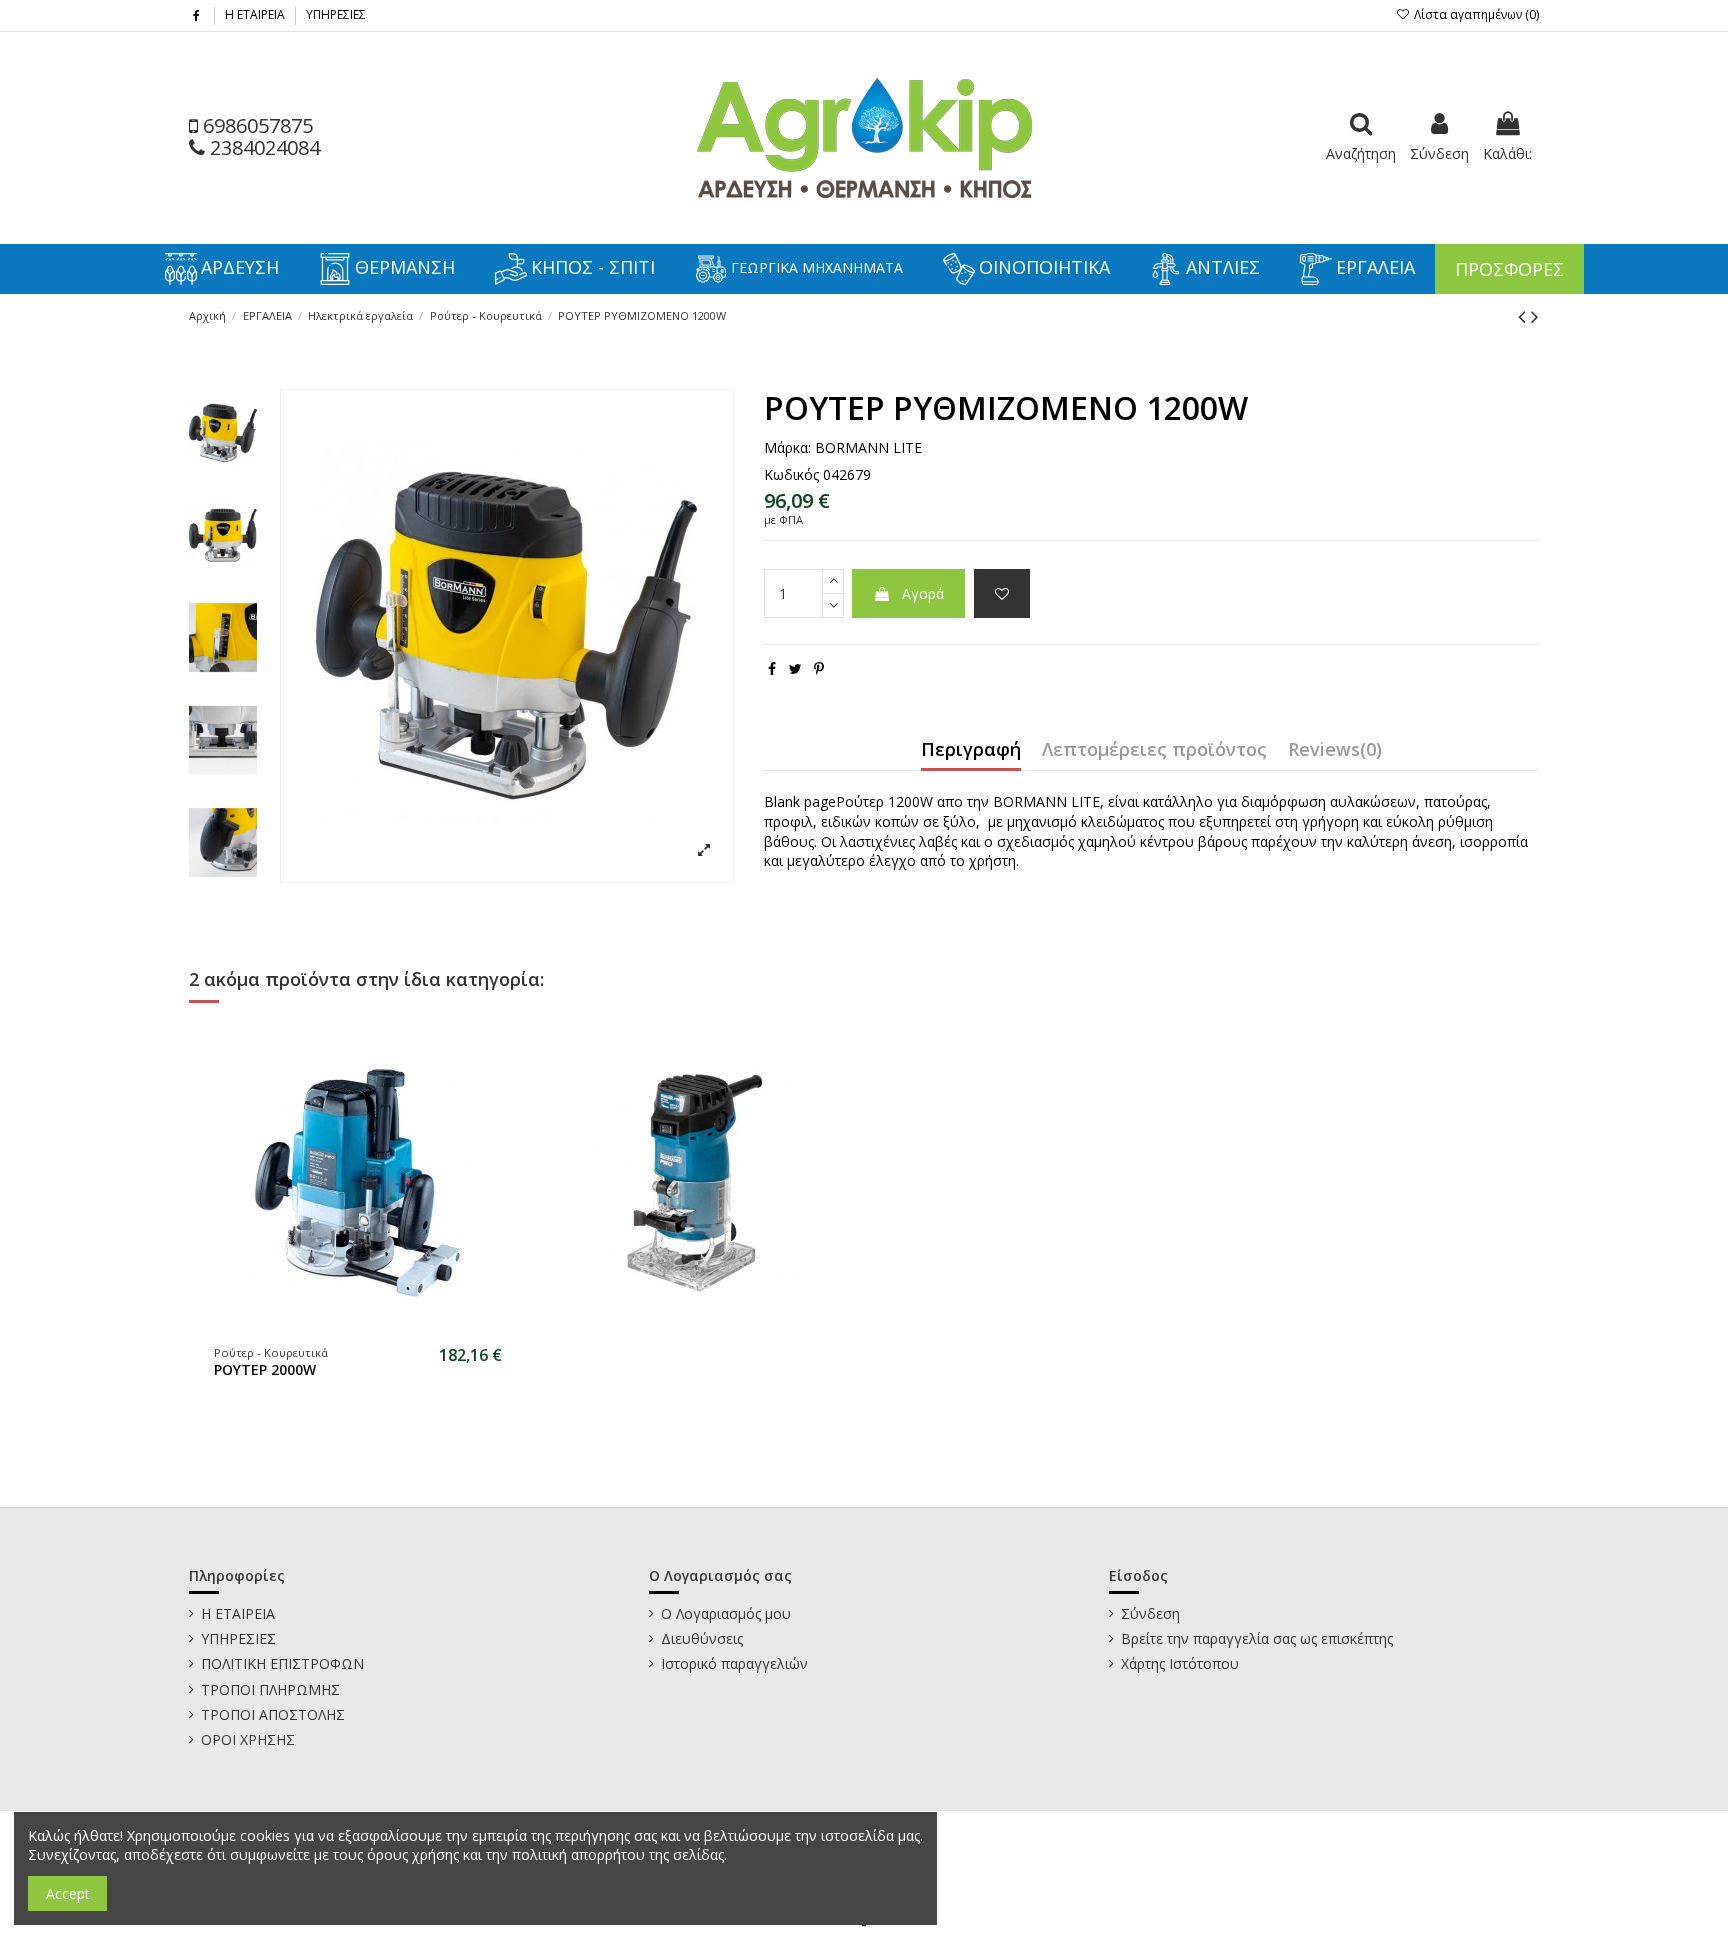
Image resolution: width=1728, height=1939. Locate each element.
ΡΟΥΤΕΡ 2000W (265, 1369)
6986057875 (255, 125)
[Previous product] (1524, 316)
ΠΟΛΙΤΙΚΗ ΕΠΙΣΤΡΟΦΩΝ (282, 1663)
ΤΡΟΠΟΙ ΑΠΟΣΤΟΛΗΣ (273, 1714)
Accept (68, 1893)
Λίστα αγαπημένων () (1475, 14)
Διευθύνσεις (702, 1638)
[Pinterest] (819, 668)
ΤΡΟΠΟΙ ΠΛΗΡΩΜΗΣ (270, 1689)
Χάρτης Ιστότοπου (1180, 1663)
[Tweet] (795, 668)
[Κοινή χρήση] (772, 668)
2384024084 (262, 147)
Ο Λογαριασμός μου (726, 1613)
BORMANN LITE (868, 447)
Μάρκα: (787, 447)
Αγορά (923, 593)
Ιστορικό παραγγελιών (734, 1663)
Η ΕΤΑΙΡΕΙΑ (256, 14)
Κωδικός (791, 474)
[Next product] (1535, 316)
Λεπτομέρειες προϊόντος (1154, 750)
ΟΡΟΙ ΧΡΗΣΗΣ (248, 1739)
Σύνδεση (1150, 1613)
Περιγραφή (971, 750)
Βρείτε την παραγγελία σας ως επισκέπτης (1257, 1638)
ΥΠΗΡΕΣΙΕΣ (336, 14)
